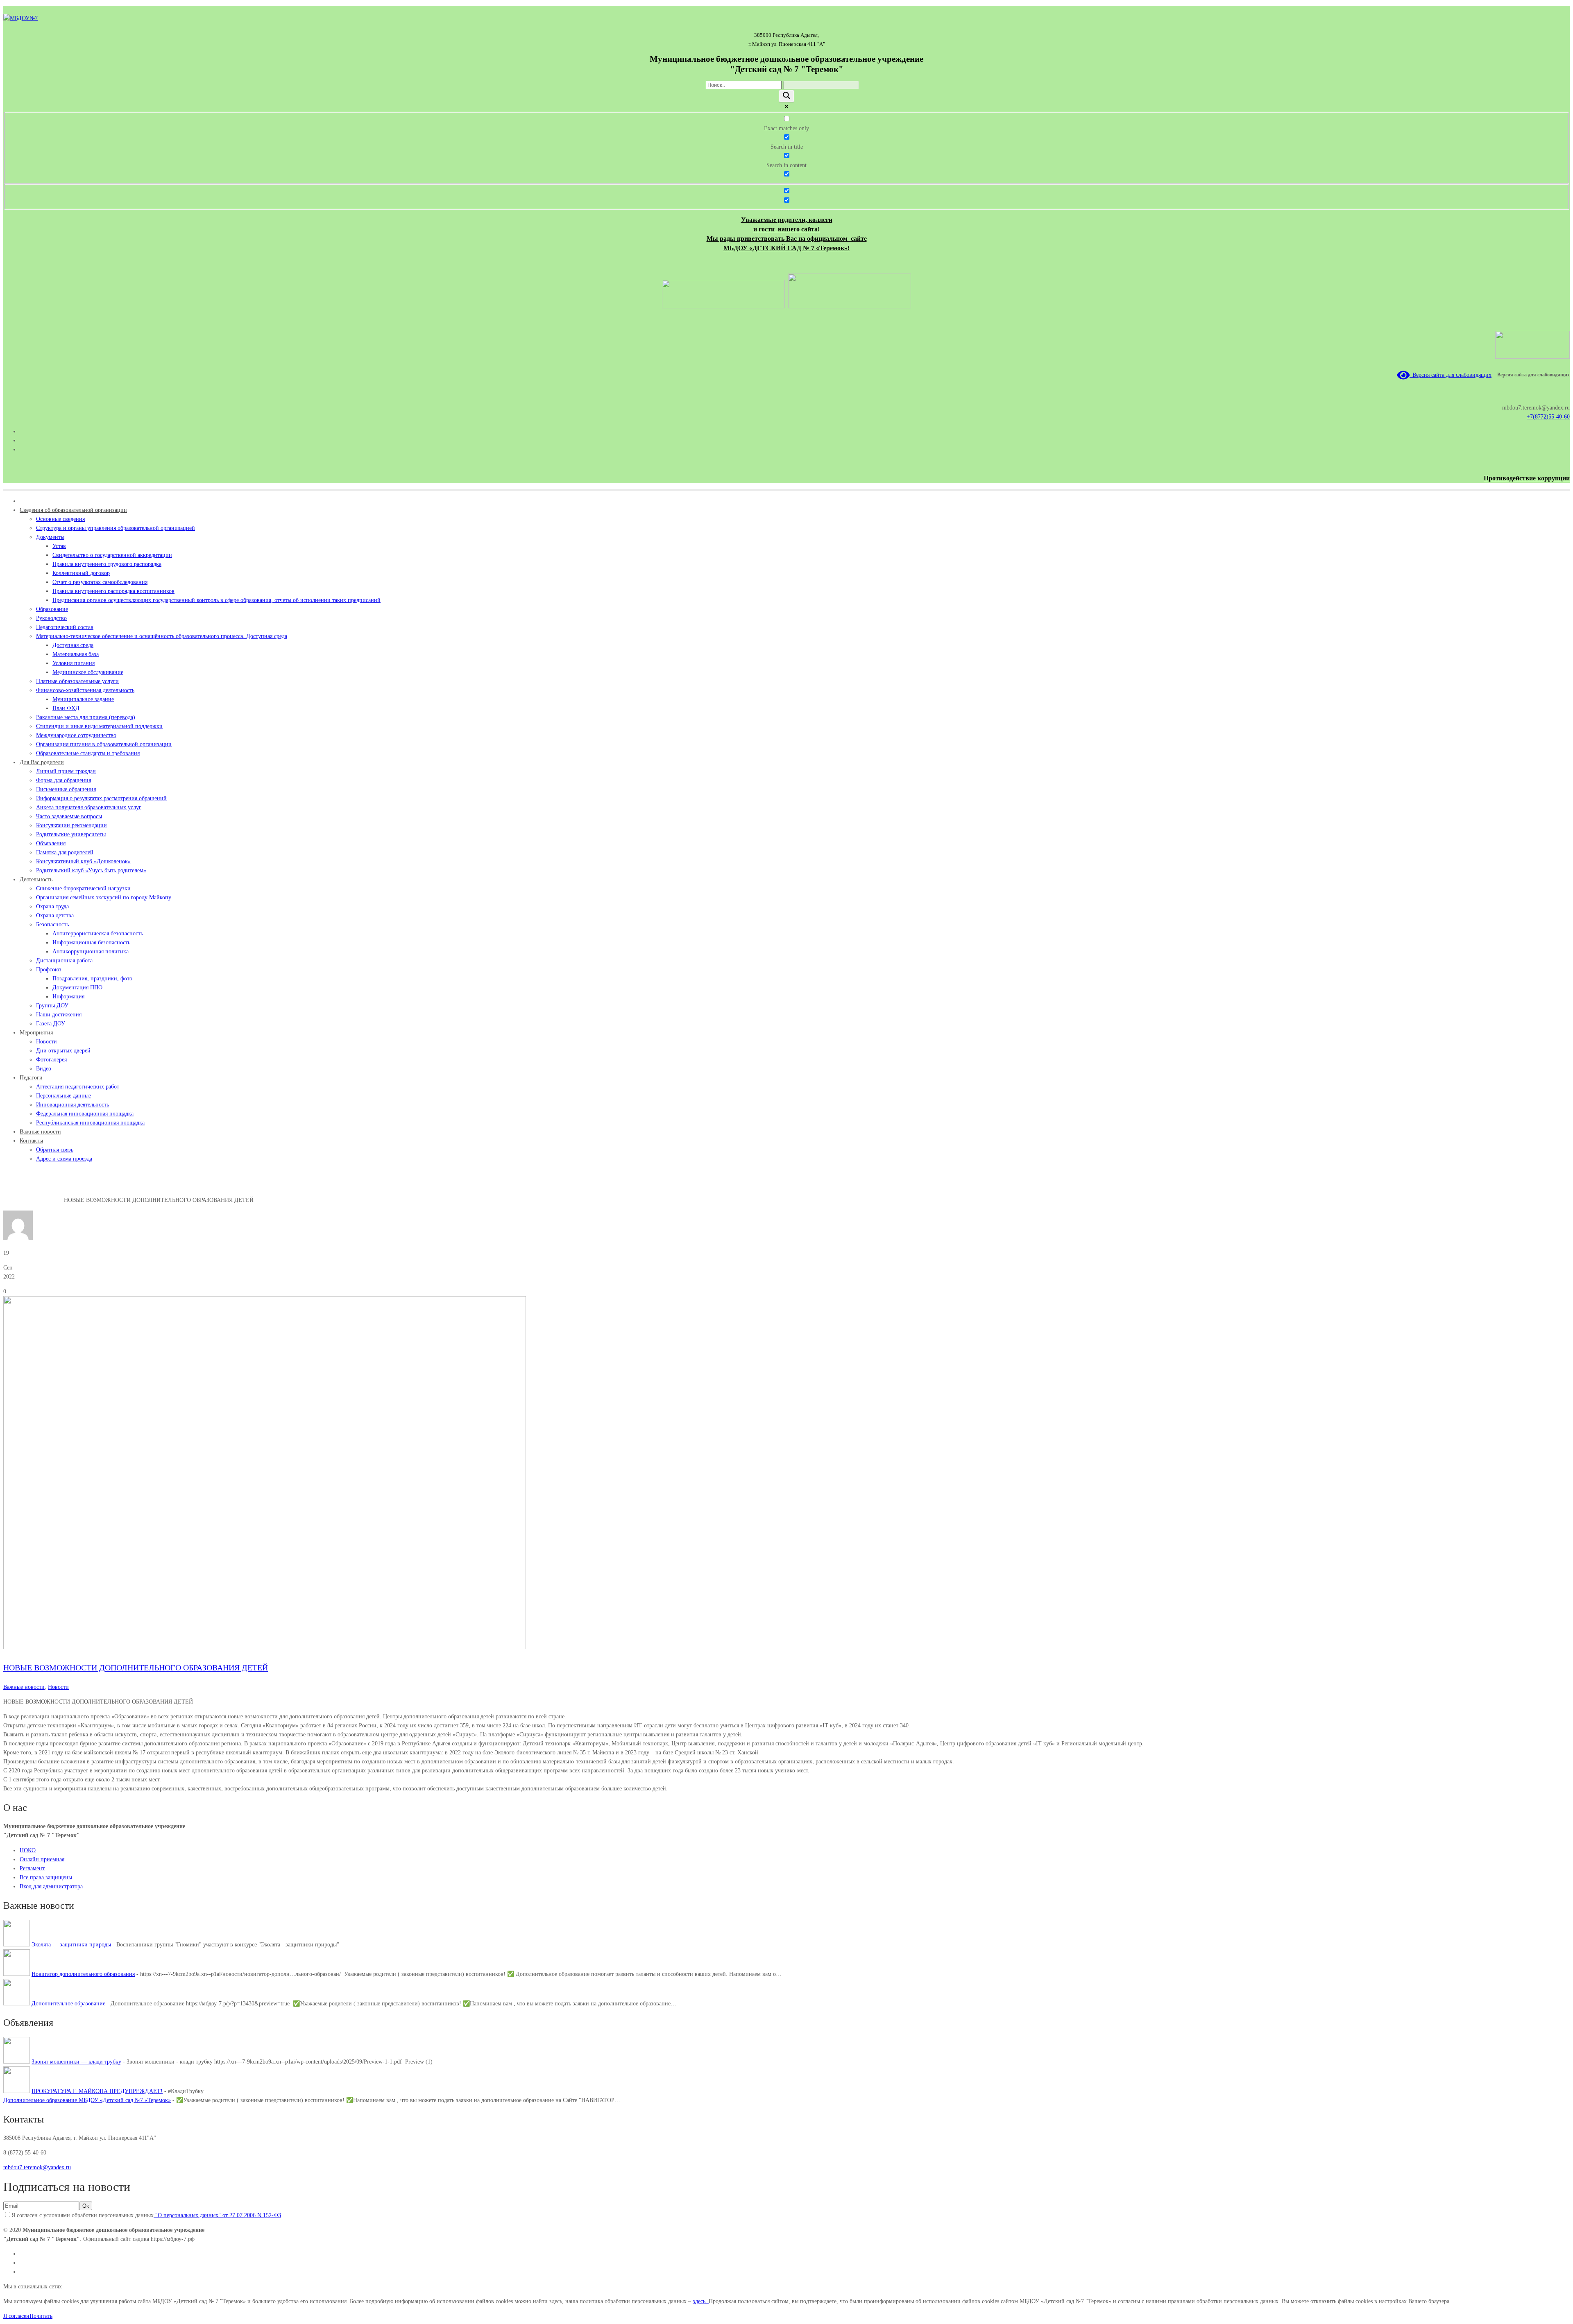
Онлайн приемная (42, 1859)
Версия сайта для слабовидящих (1451, 375)
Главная (13, 1200)
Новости (58, 1687)
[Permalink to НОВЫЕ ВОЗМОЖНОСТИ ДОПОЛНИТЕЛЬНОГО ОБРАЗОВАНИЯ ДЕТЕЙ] (265, 1647)
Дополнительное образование (68, 2004)
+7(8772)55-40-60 (1548, 417)
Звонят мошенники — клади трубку (76, 2062)
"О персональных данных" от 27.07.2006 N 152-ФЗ (217, 2215)
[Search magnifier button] (786, 96)
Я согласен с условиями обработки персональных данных (146, 2215)
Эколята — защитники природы (71, 1945)
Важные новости (43, 1200)
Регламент (32, 1868)
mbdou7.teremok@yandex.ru (37, 2167)
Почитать (41, 2316)
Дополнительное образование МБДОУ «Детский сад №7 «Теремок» (87, 2100)
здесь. (701, 2301)
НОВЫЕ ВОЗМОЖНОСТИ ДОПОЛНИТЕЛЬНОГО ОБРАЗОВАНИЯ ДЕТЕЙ (136, 1668)
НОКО (28, 1850)
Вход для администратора (51, 1886)
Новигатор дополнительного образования (83, 1974)
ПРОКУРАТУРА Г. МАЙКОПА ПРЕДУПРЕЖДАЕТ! (97, 2091)
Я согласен (16, 2316)
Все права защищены (46, 1877)
